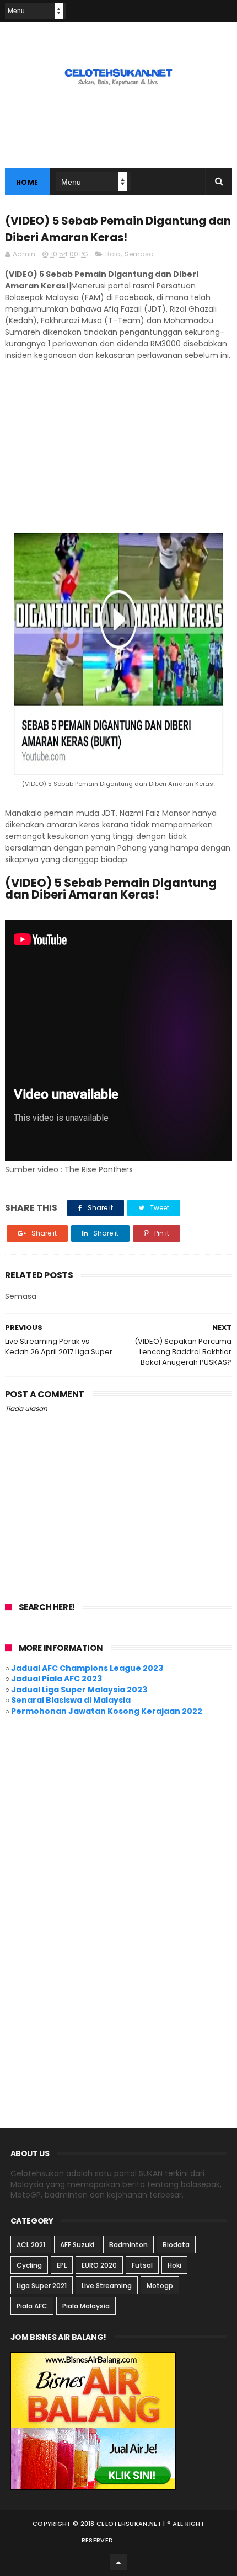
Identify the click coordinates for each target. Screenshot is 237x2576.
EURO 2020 (99, 2265)
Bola (113, 254)
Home (27, 182)
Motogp (160, 2286)
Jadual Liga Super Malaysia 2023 (79, 1690)
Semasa (139, 254)
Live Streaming (107, 2286)
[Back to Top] (118, 2562)
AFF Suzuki (77, 2245)
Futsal (142, 2265)
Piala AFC (32, 2306)
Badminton (128, 2245)
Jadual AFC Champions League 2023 (87, 1668)
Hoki (174, 2265)
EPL (62, 2265)
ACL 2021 (31, 2245)
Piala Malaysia (86, 2306)
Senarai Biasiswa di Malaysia (71, 1700)
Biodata (176, 2245)
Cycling (29, 2265)
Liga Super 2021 (42, 2286)
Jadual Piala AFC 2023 (56, 1679)
